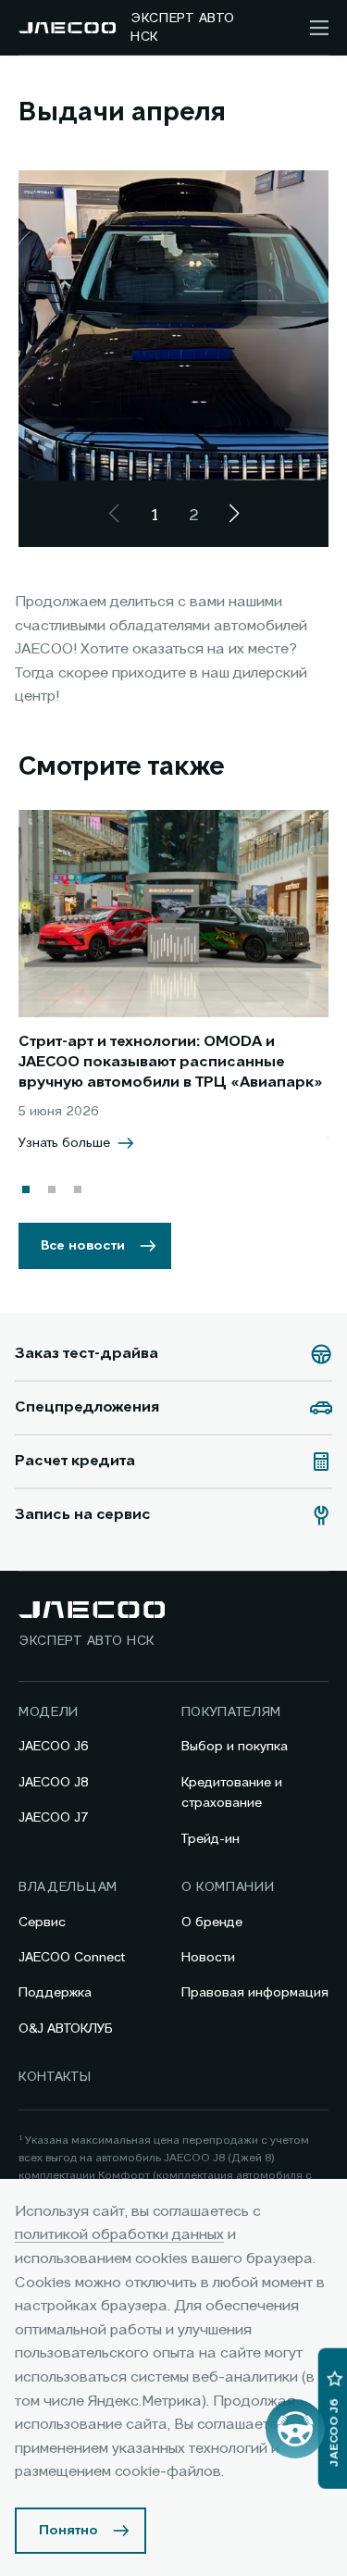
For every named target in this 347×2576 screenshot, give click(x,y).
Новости (208, 1958)
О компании (228, 1887)
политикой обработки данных (119, 2235)
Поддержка (55, 1993)
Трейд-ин (211, 1839)
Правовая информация (255, 1993)
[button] (26, 1189)
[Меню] (319, 28)
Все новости (83, 1246)
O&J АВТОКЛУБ (66, 2029)
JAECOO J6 (54, 1747)
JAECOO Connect (72, 1958)
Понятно (68, 2531)
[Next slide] (234, 514)
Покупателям (232, 1712)
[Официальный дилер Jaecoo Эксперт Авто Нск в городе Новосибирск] (67, 28)
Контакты (55, 2077)
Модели (49, 1712)
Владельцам (68, 1887)
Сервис (42, 1923)
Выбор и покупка (235, 1747)
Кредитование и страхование (232, 1793)
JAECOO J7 (54, 1818)
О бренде (212, 1923)
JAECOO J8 (54, 1783)
